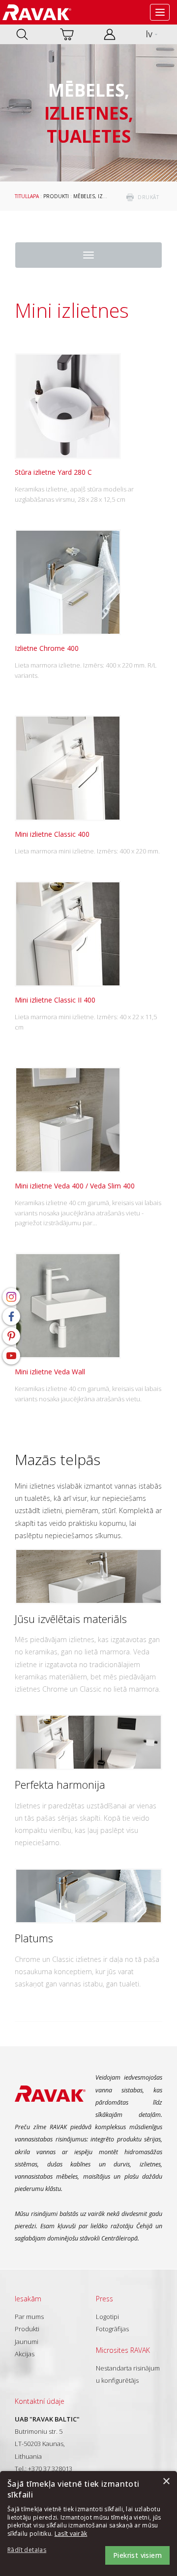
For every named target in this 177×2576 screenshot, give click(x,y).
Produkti (56, 196)
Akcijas (25, 2354)
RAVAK (37, 12)
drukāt (148, 197)
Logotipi (107, 2317)
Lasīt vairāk (71, 2534)
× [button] (166, 2482)
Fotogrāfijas (112, 2329)
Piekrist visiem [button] (137, 2555)
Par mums (29, 2317)
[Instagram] (11, 1297)
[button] (34, 2550)
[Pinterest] (11, 1336)
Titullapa (27, 196)
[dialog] (88, 2524)
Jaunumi (27, 2342)
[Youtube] (11, 1356)
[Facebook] (11, 1316)
